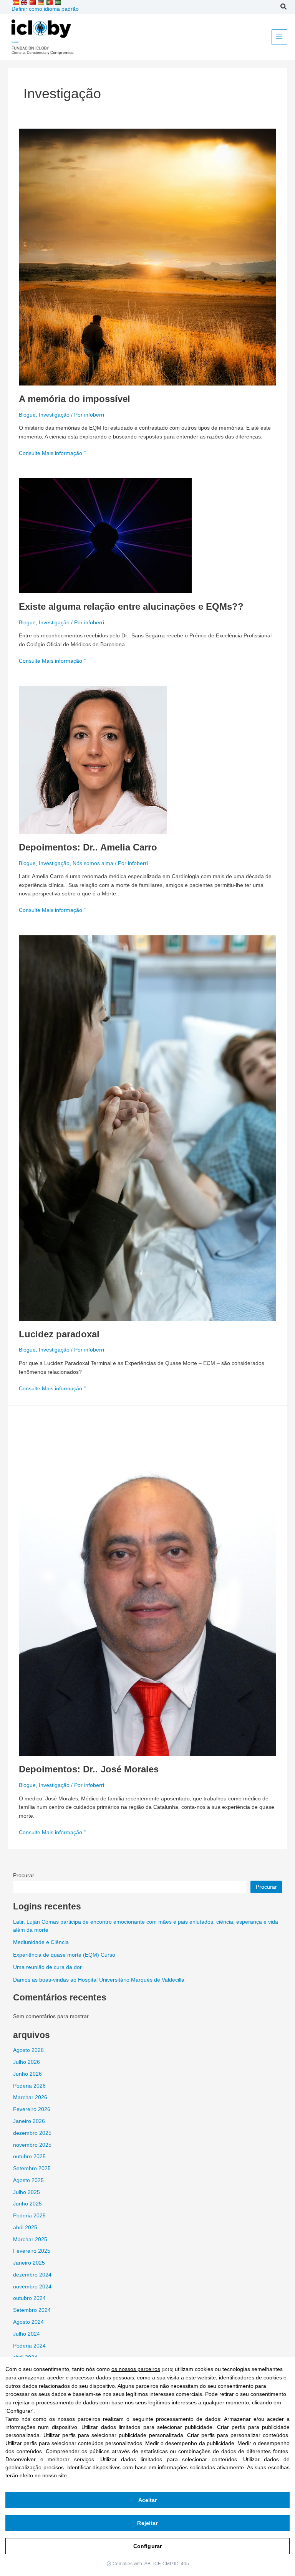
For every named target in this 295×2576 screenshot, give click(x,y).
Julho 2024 (27, 2334)
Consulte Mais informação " (52, 453)
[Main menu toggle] (279, 37)
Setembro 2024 (32, 2310)
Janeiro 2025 (29, 2263)
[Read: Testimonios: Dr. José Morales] (147, 1584)
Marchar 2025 (30, 2239)
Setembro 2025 (32, 2168)
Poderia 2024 (29, 2346)
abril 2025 (25, 2228)
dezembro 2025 (32, 2133)
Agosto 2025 (28, 2180)
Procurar (24, 1875)
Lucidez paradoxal (59, 1334)
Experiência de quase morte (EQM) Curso (64, 1955)
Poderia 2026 (29, 2086)
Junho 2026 (27, 2074)
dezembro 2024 (32, 2275)
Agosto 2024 (28, 2322)
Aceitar (148, 2500)
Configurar (147, 2546)
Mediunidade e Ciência (41, 1942)
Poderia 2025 (29, 2216)
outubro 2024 (29, 2298)
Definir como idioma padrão (45, 9)
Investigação (54, 415)
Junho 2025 (27, 2204)
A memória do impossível (75, 399)
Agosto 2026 (28, 2050)
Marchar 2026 (30, 2097)
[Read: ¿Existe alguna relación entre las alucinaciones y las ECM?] (105, 535)
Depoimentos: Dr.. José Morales (89, 1769)
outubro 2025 (29, 2157)
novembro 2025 (32, 2145)
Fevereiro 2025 (32, 2251)
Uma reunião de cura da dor (47, 1967)
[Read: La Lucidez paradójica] (147, 1128)
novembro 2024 (32, 2287)
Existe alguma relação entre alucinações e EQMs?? (131, 607)
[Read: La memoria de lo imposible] (147, 257)
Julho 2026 (27, 2062)
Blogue (27, 415)
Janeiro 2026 (29, 2121)
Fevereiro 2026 (32, 2109)
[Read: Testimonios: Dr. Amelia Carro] (93, 760)
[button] (284, 8)
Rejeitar (147, 2523)
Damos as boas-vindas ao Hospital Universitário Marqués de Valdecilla (99, 1980)
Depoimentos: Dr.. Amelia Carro (88, 847)
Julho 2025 (27, 2192)
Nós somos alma (93, 863)
